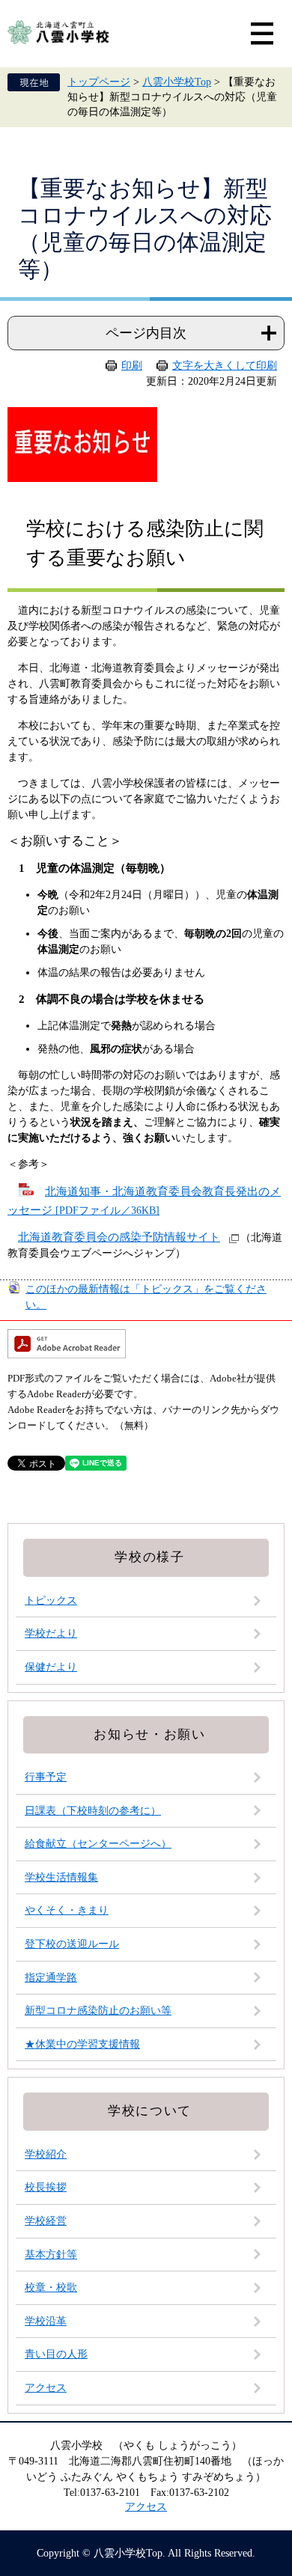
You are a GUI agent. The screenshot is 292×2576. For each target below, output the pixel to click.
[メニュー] (262, 34)
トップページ (99, 82)
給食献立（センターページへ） (98, 1844)
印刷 (132, 366)
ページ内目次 (146, 333)
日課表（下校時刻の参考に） (93, 1811)
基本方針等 (51, 2255)
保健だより (51, 1667)
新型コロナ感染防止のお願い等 (98, 2011)
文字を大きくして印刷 (225, 366)
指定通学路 (51, 1978)
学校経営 (46, 2221)
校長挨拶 (46, 2187)
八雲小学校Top (177, 82)
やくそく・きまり (67, 1910)
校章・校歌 (51, 2287)
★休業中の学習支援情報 (82, 2044)
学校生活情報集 (61, 1877)
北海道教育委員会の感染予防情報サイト (119, 1237)
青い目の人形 (56, 2354)
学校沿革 (46, 2321)
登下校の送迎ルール (72, 1944)
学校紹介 (46, 2154)
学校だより (51, 1633)
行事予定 (46, 1777)
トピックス (51, 1600)
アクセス (46, 2388)
